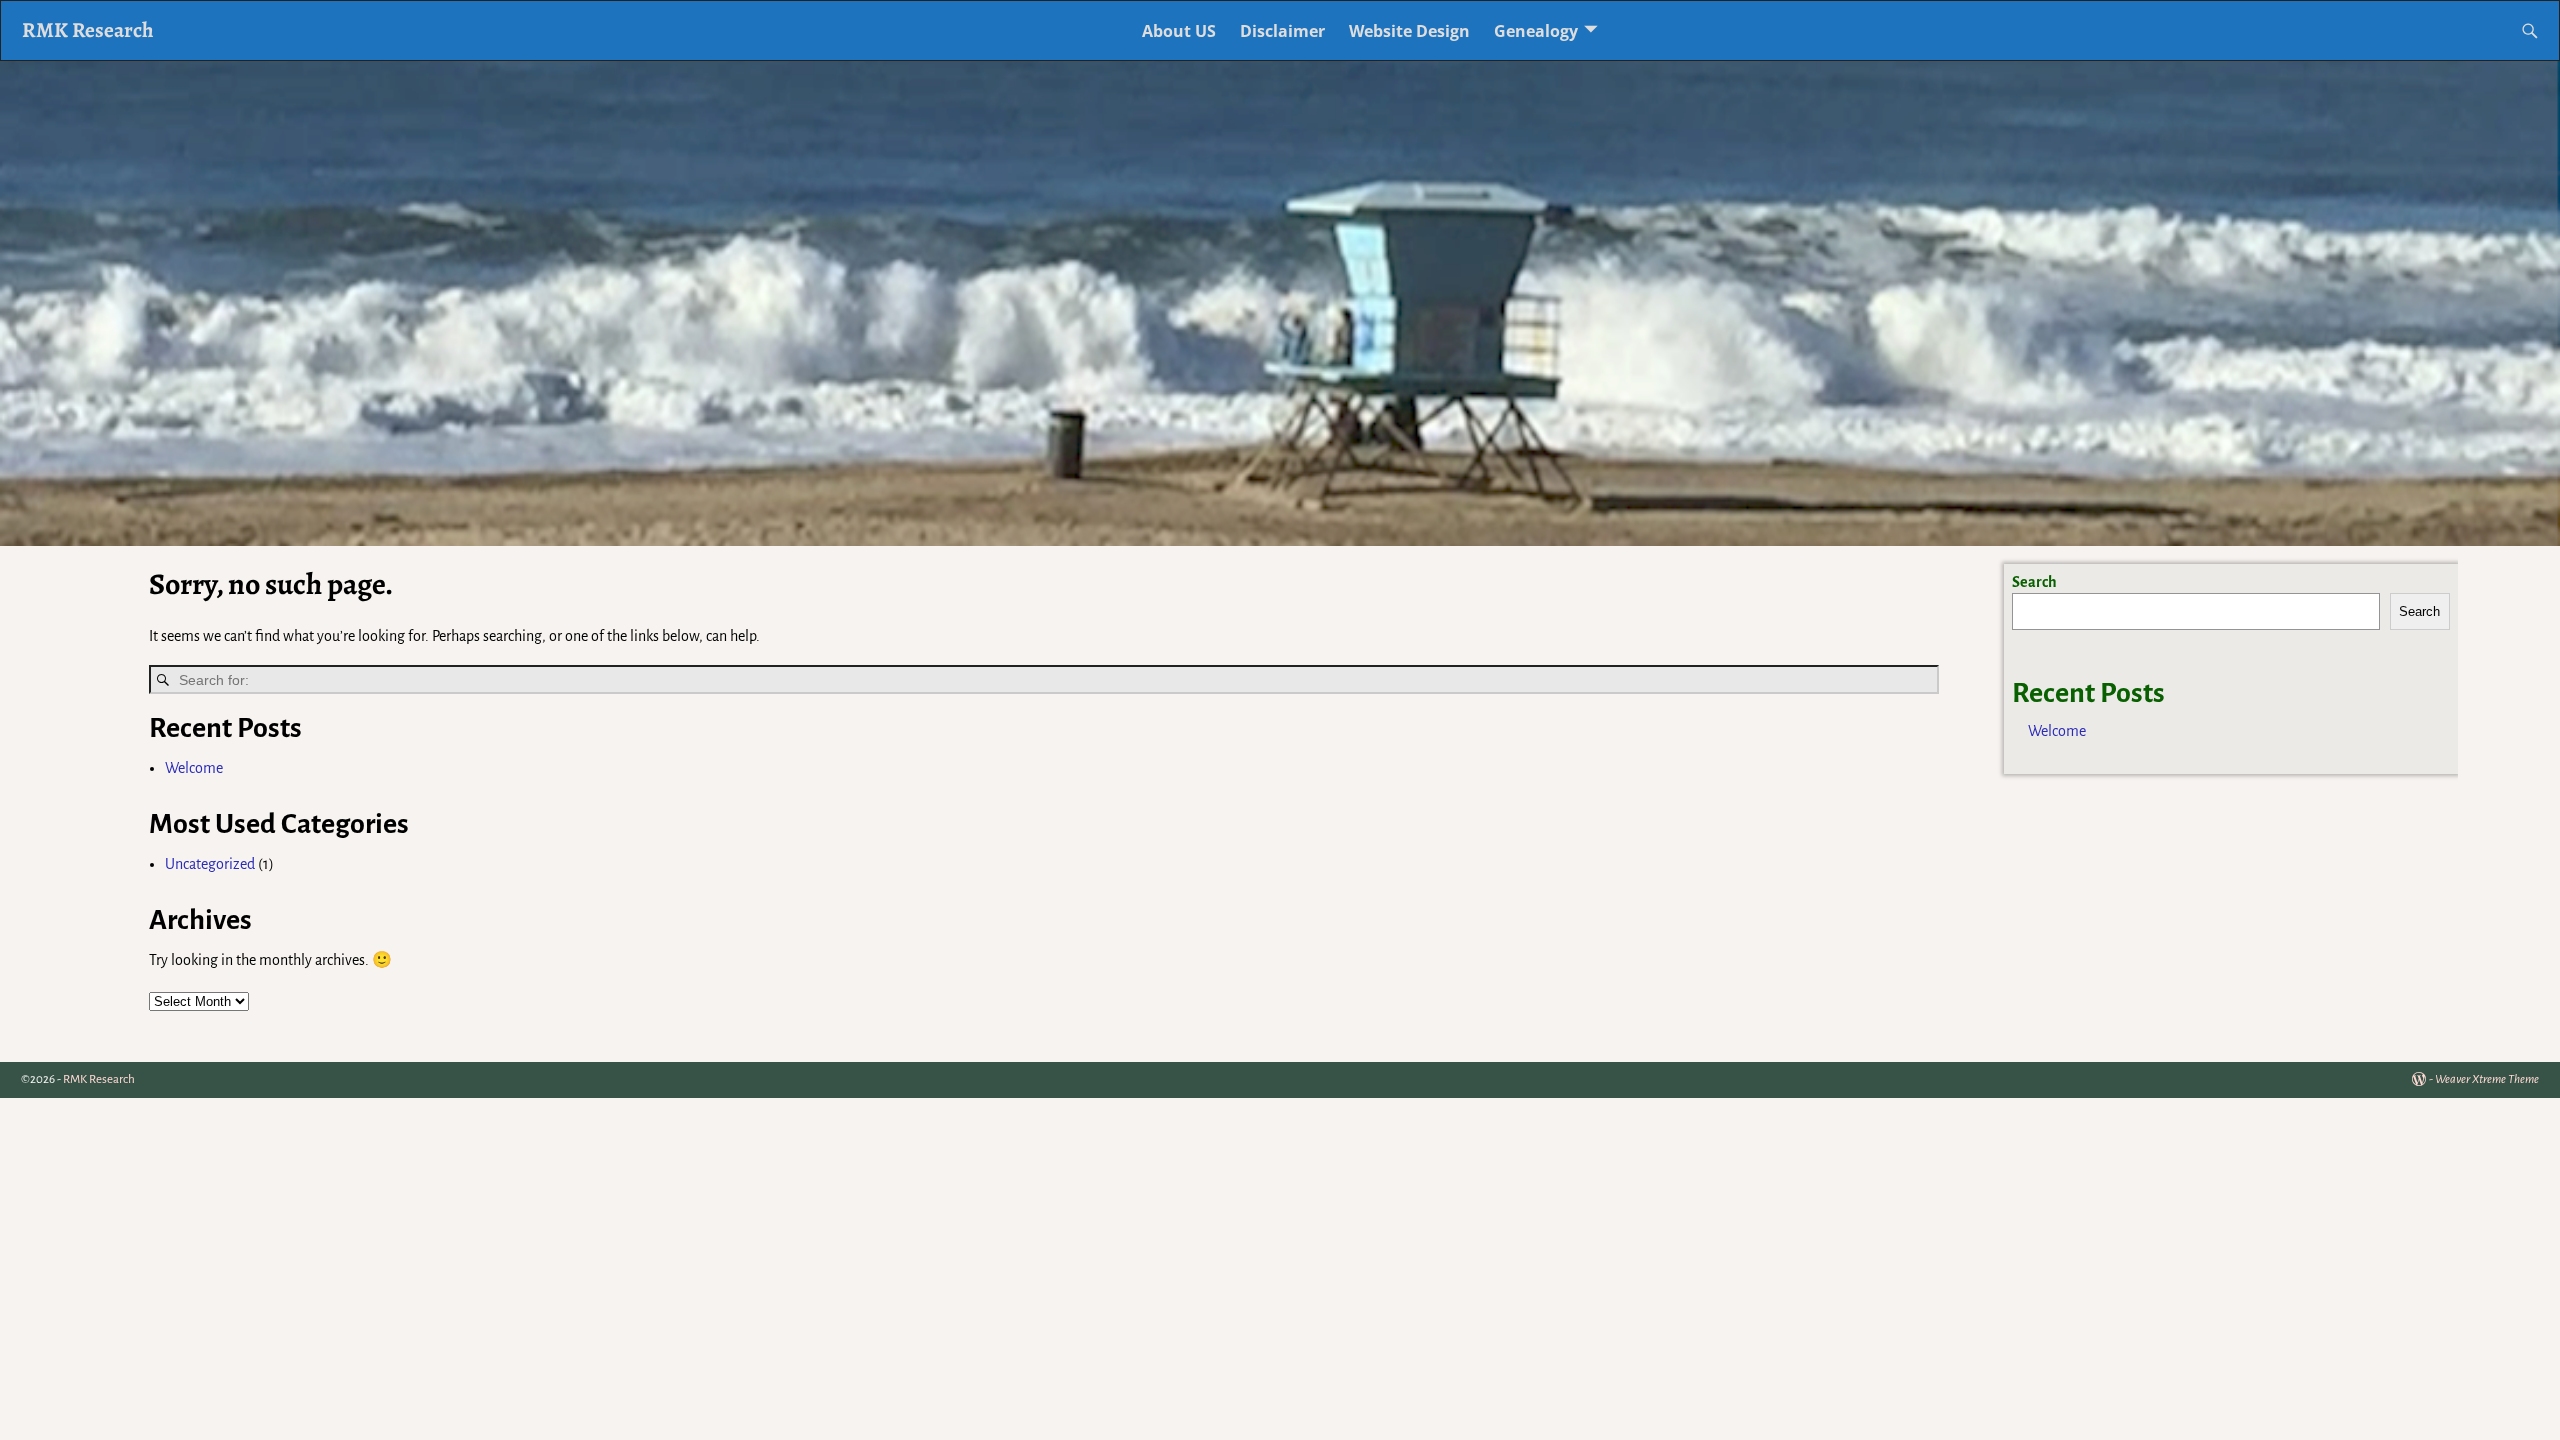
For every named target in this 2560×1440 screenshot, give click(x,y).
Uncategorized (210, 864)
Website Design (1409, 31)
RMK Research (88, 29)
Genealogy (1536, 31)
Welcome (194, 768)
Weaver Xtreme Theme (2487, 1079)
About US (1179, 31)
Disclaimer (1282, 31)
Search (2034, 582)
